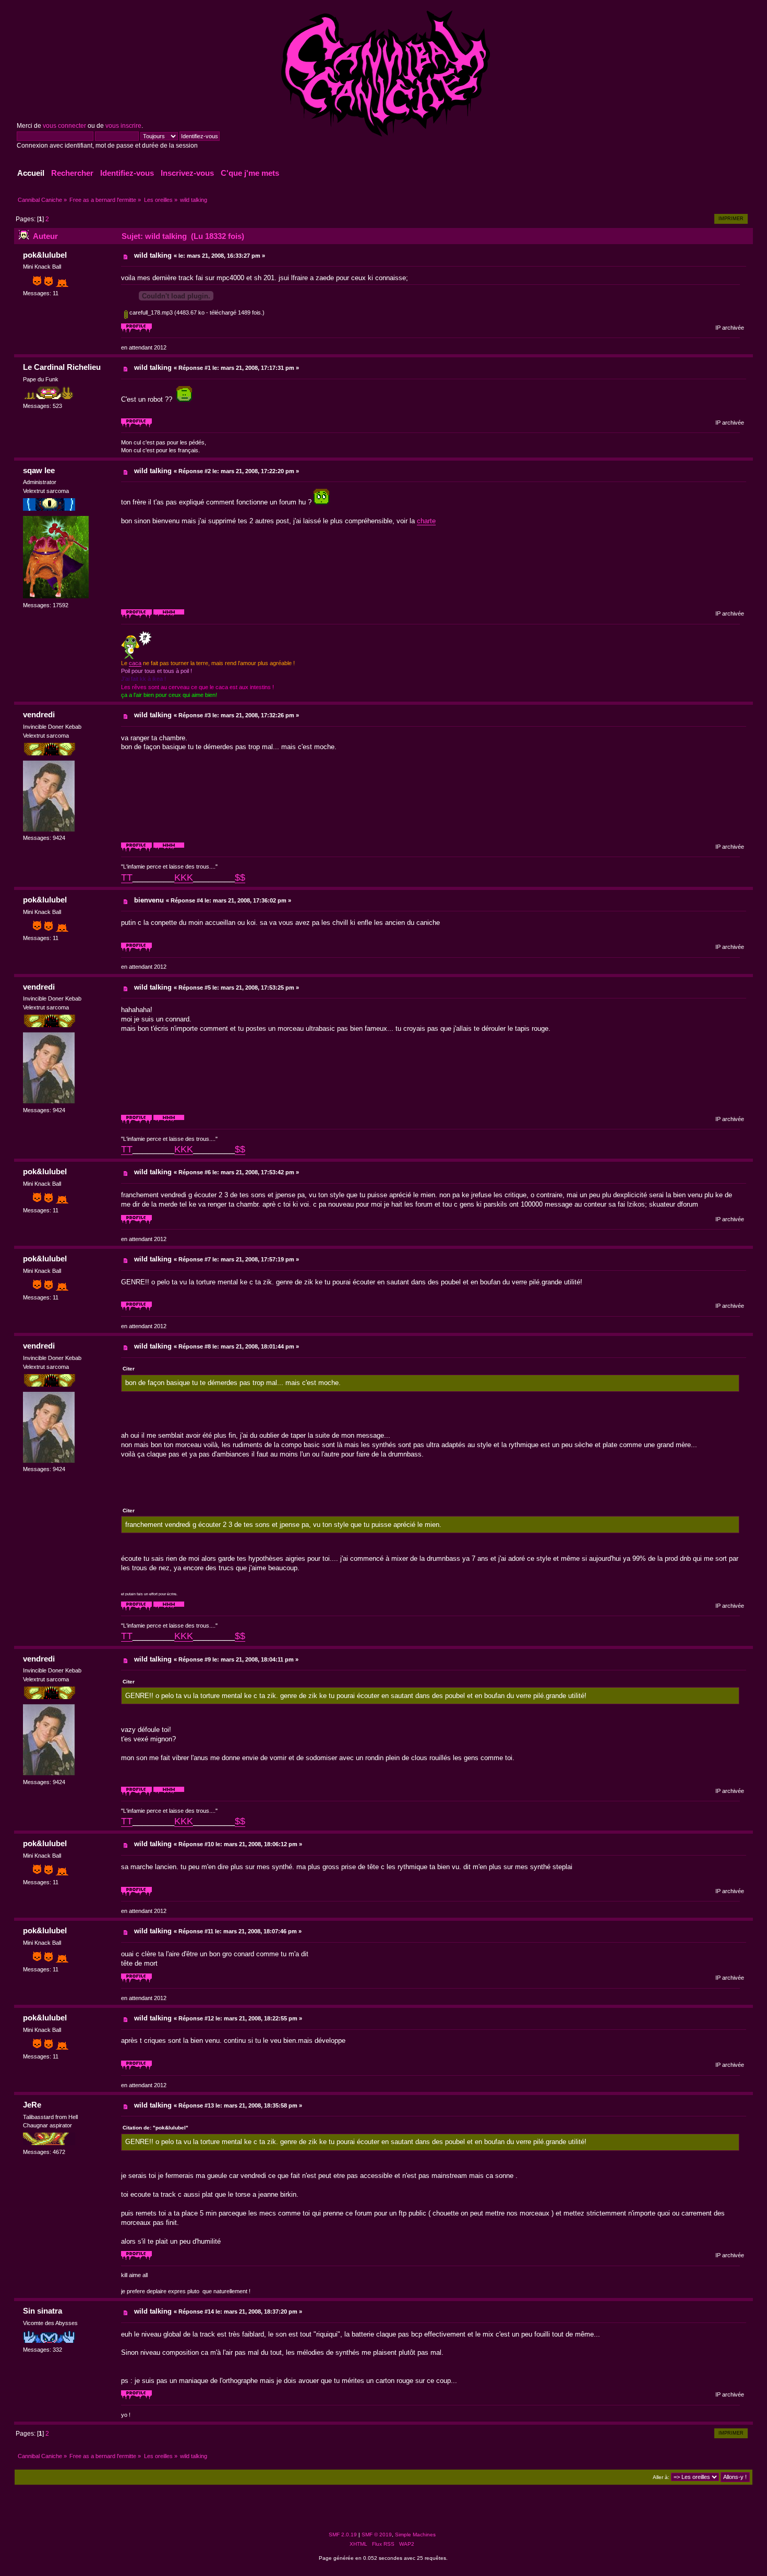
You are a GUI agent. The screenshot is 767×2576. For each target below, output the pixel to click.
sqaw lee (39, 470)
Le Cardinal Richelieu (62, 367)
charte (426, 521)
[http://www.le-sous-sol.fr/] (169, 850)
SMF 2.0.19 (343, 2535)
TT (127, 877)
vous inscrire (123, 126)
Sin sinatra (43, 2311)
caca (135, 663)
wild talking (153, 255)
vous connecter (64, 126)
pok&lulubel (45, 255)
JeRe (32, 2105)
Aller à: (661, 2477)
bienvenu (149, 900)
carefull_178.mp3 (150, 312)
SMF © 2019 (377, 2535)
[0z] (169, 617)
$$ (240, 877)
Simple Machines (415, 2535)
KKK (184, 877)
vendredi (39, 714)
